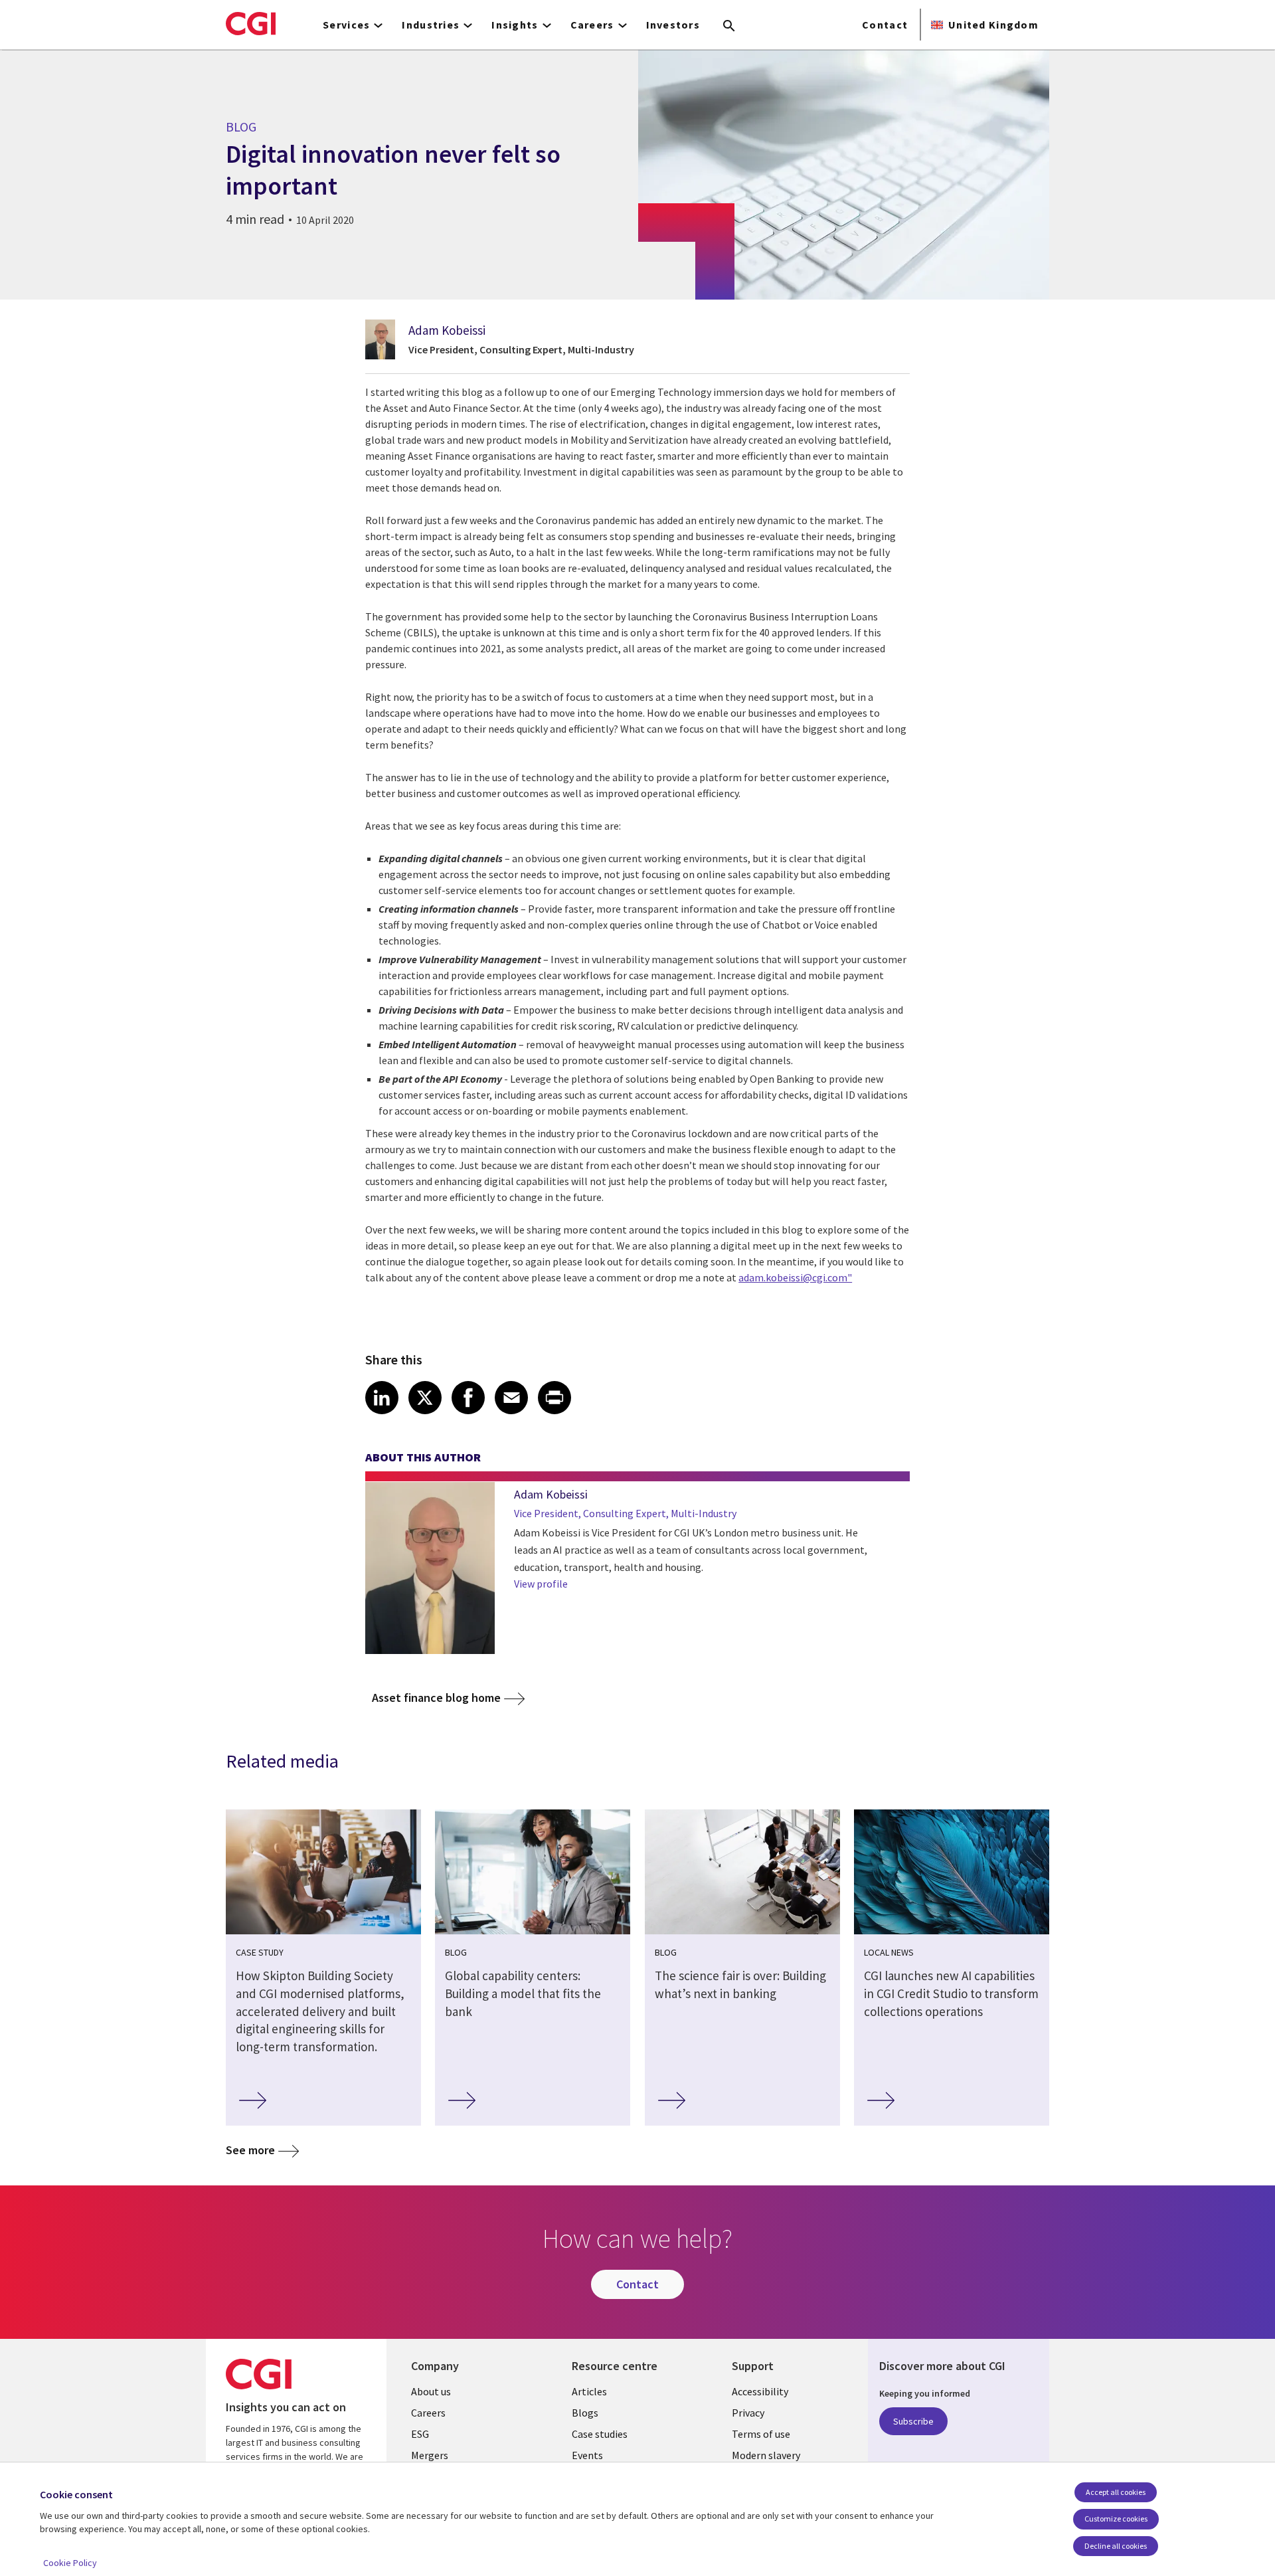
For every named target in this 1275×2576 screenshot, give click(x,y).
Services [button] (346, 25)
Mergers (430, 2455)
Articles (589, 2391)
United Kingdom (993, 25)
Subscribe (913, 2421)
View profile (541, 1584)
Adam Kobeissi (447, 330)
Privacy (748, 2413)
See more (250, 2150)
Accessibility (760, 2391)
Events (587, 2455)
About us (431, 2391)
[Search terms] (729, 27)
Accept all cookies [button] (1116, 2492)
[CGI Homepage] (251, 23)
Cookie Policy (70, 2563)
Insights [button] (515, 25)
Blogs (585, 2413)
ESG (420, 2434)
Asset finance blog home (436, 1698)
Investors (673, 25)
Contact (885, 25)
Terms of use (761, 2434)
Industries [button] (431, 25)
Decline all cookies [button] (1116, 2546)
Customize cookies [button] (1116, 2519)
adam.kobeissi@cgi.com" (795, 1277)
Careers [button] (592, 25)
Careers (428, 2413)
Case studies (600, 2434)
